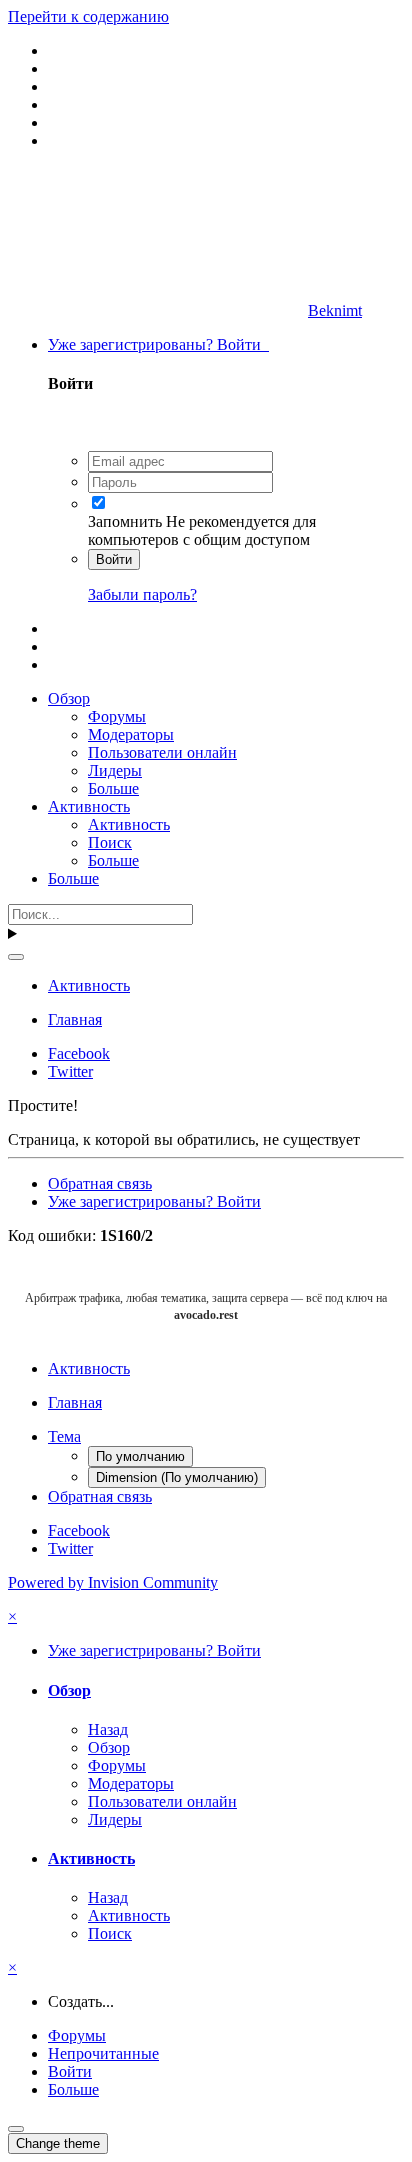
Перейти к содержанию (88, 16)
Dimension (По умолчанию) (177, 1477)
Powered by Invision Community (113, 1582)
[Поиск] (16, 957)
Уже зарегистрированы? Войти (158, 344)
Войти (114, 559)
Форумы (117, 716)
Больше (113, 788)
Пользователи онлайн (162, 752)
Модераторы (131, 734)
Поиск (110, 842)
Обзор (69, 698)
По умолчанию (140, 1456)
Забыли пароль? (142, 594)
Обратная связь (100, 1183)
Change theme (58, 2143)
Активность (89, 806)
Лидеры (115, 770)
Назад (108, 1729)
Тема (64, 1436)
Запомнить (125, 521)
